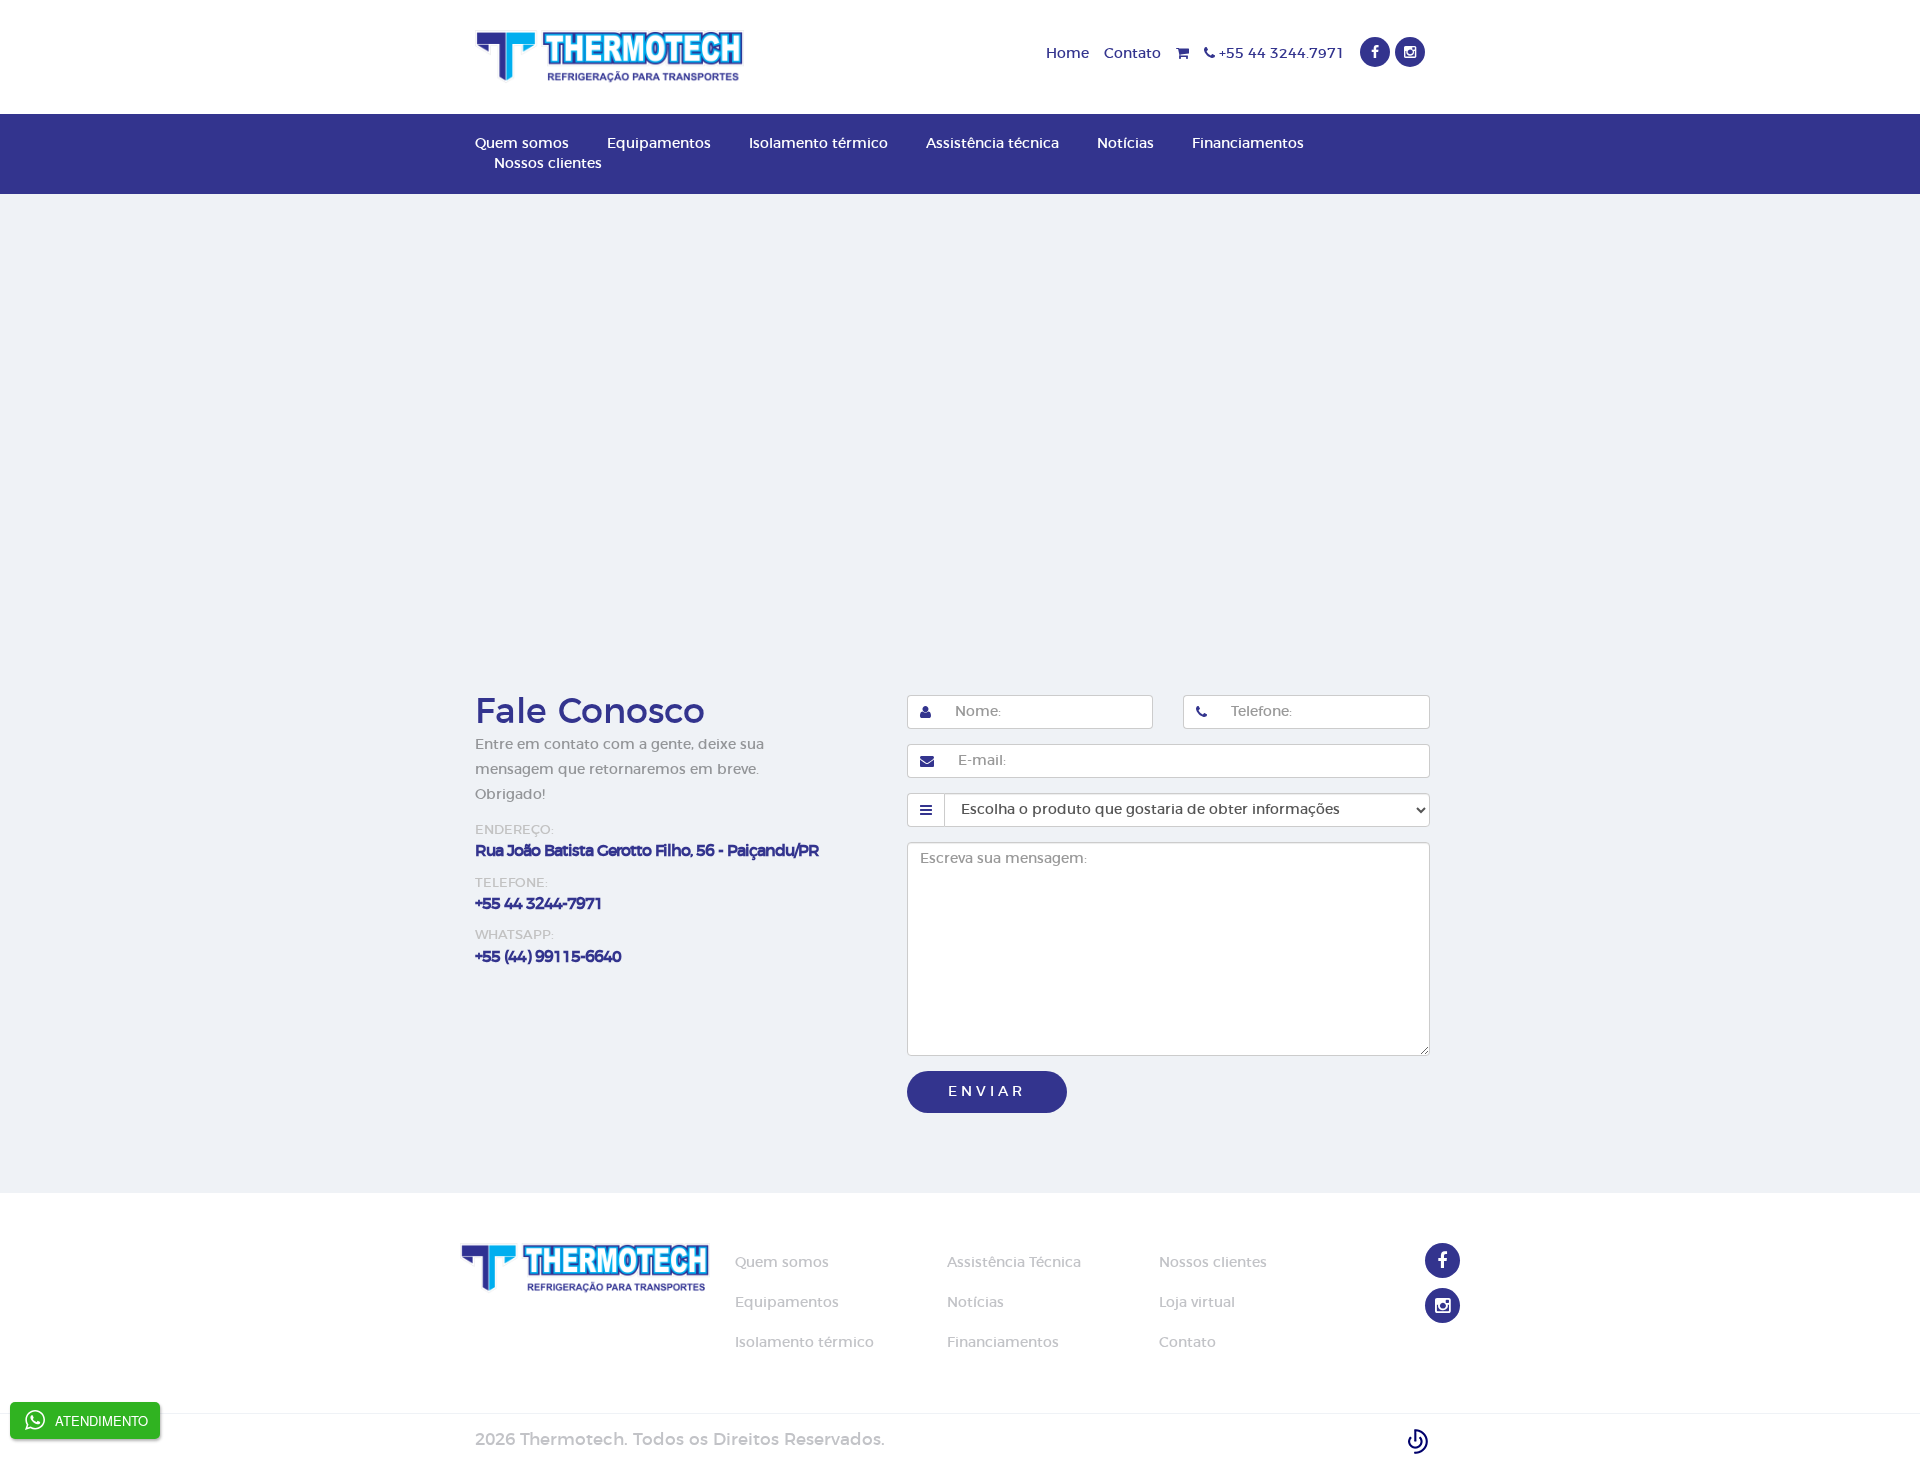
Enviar (987, 1092)
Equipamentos (659, 144)
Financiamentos (1248, 144)
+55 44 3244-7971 (539, 904)
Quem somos (522, 144)
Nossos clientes (548, 164)
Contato (1132, 54)
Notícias (1125, 144)
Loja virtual (1197, 1303)
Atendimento (101, 1420)
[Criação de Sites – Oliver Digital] (1418, 1439)
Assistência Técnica (1014, 1263)
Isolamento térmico (818, 144)
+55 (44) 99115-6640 (548, 957)
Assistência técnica (992, 144)
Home (1067, 54)
